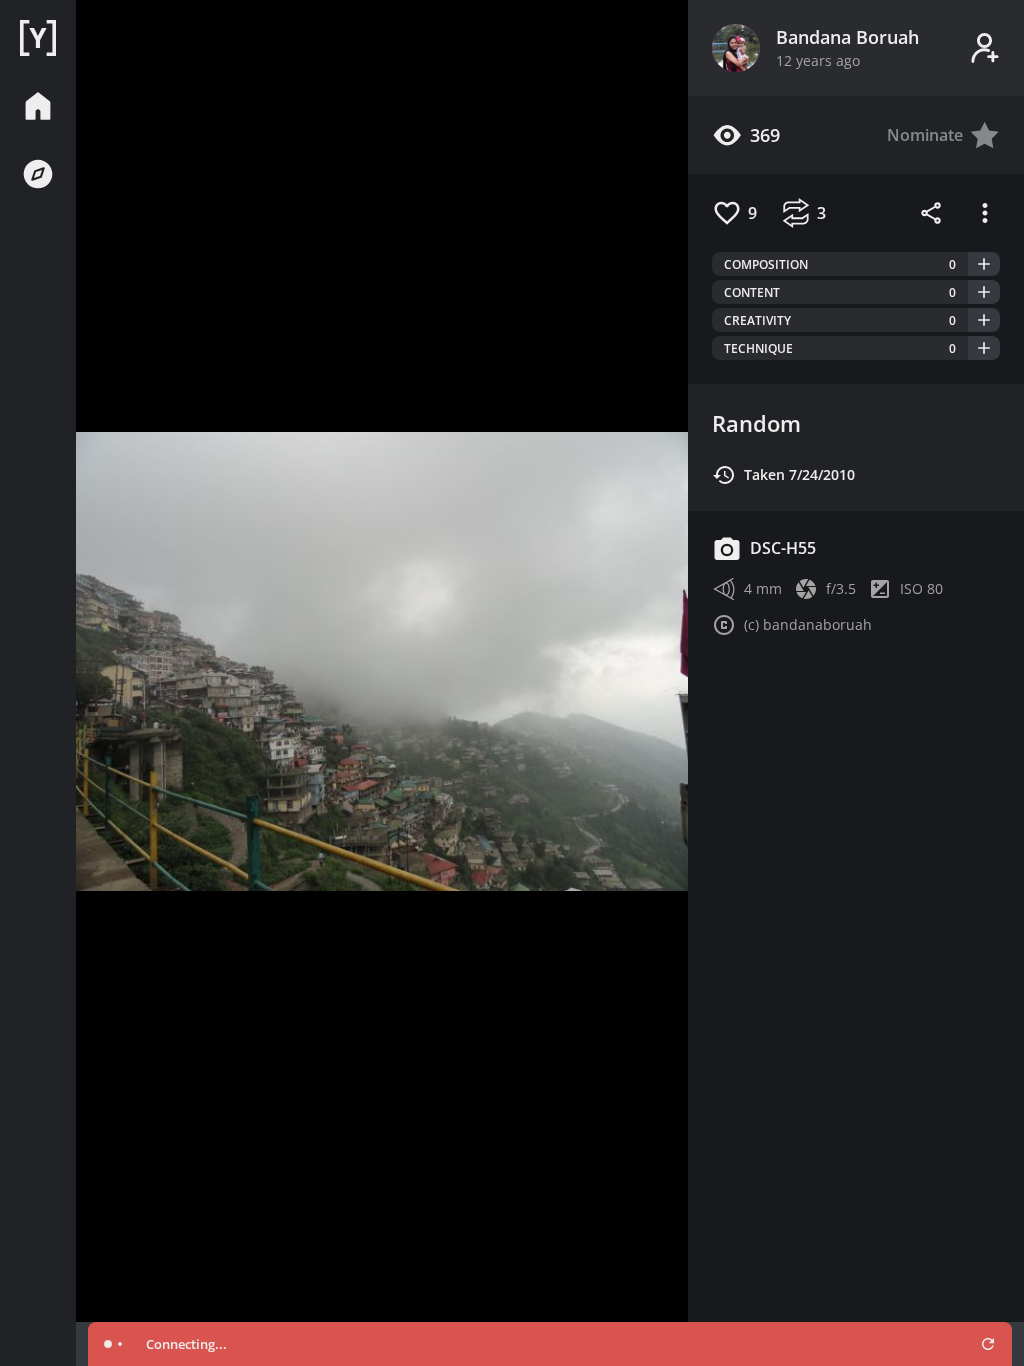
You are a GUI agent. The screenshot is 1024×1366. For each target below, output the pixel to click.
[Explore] (38, 174)
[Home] (38, 38)
